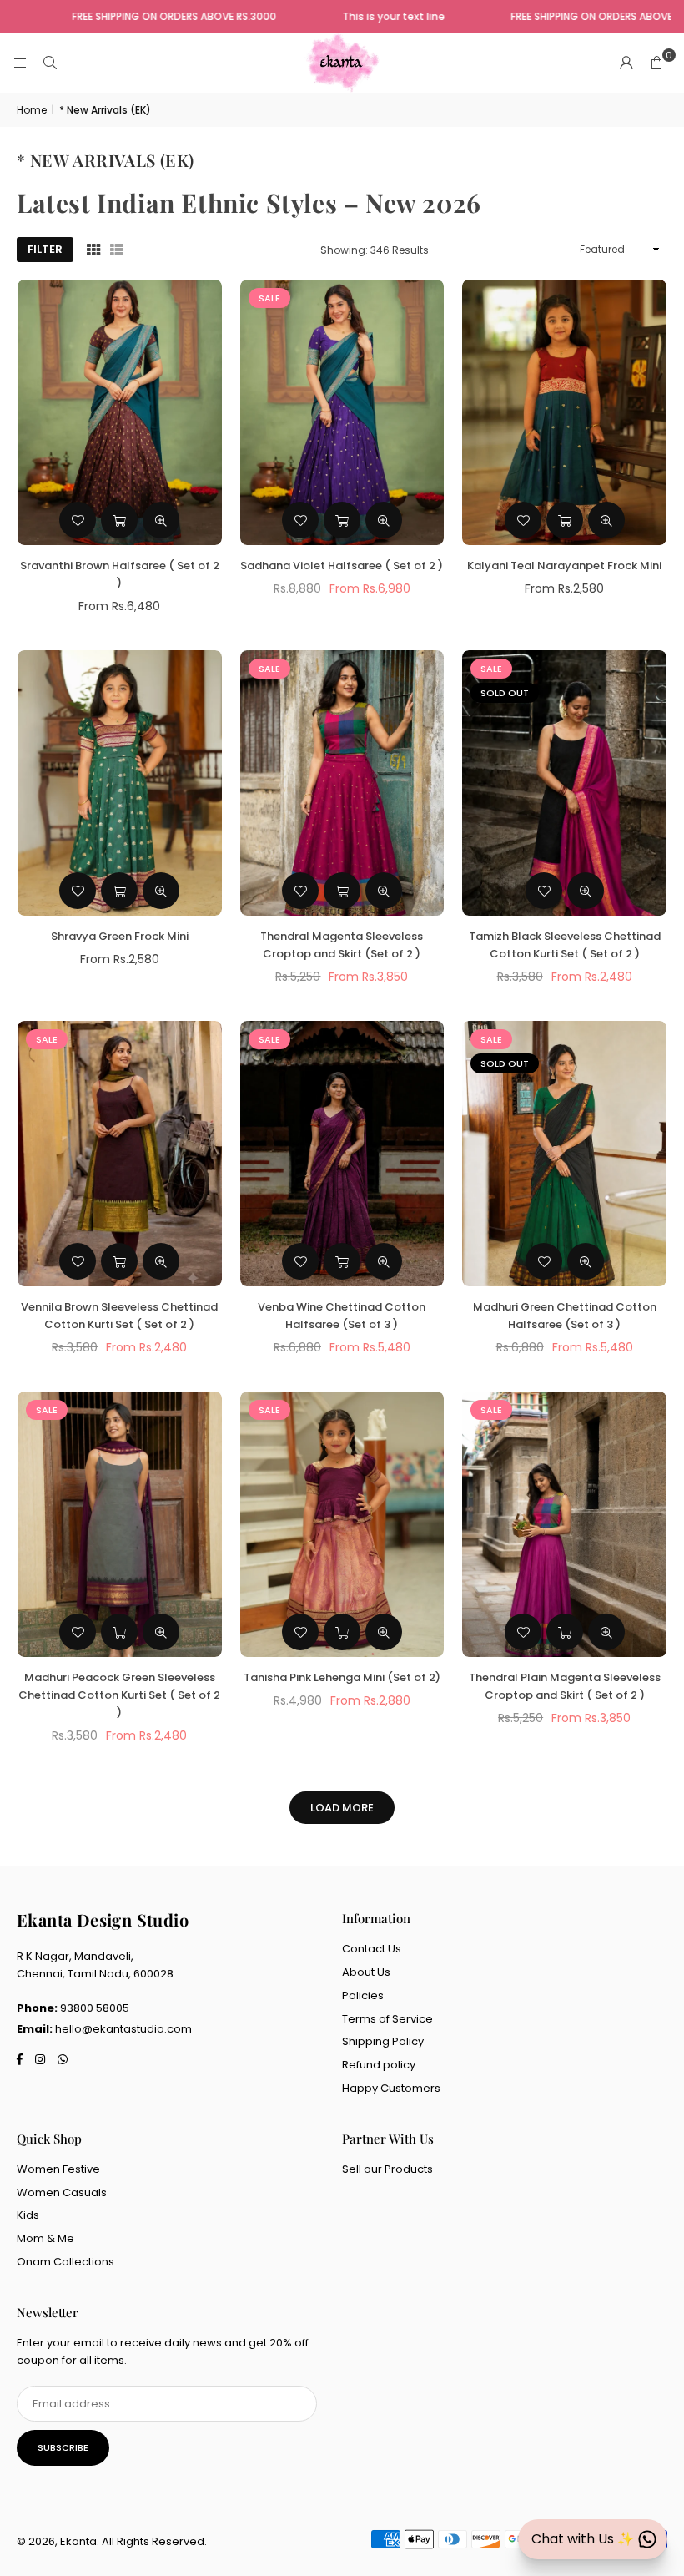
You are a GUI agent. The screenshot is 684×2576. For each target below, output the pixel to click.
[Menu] (20, 63)
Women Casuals (62, 2192)
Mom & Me (45, 2238)
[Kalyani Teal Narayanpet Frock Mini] (564, 412)
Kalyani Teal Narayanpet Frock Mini (564, 566)
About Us (366, 1972)
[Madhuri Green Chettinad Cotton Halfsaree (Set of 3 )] (564, 1154)
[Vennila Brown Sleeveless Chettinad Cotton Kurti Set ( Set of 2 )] (120, 1154)
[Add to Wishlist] (78, 520)
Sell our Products (387, 2169)
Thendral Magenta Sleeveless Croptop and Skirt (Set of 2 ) (342, 945)
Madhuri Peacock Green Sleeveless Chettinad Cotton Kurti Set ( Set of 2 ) (119, 1695)
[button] (656, 63)
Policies (363, 1995)
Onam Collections (65, 2262)
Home (32, 110)
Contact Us (372, 1949)
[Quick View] (161, 520)
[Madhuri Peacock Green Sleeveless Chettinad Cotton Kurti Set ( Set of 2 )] (120, 1524)
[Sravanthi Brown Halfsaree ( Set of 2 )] (120, 412)
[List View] (117, 250)
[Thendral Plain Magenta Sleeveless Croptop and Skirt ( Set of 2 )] (564, 1524)
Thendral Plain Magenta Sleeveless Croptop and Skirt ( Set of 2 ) (565, 1686)
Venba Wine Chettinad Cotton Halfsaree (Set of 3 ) (342, 1316)
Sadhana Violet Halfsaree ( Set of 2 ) (342, 566)
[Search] (50, 63)
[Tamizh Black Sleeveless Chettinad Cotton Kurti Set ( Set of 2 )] (564, 783)
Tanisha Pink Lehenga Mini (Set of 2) (342, 1677)
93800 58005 (95, 2008)
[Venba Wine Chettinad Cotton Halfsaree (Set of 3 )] (342, 1154)
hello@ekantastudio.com (123, 2029)
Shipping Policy (383, 2041)
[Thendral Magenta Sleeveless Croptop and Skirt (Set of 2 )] (342, 783)
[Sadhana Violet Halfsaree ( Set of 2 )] (342, 412)
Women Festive (58, 2169)
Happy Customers (391, 2088)
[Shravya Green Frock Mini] (120, 783)
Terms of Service (387, 2019)
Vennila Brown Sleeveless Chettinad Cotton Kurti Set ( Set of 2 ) (119, 1316)
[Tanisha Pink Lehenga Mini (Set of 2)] (342, 1524)
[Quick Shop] (119, 520)
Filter (45, 249)
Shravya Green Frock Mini (120, 936)
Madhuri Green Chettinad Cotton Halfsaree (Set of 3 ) (565, 1316)
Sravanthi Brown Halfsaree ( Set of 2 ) (120, 574)
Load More (342, 1808)
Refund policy (379, 2065)
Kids (28, 2215)
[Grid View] (93, 250)
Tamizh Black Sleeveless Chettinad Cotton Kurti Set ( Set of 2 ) (565, 945)
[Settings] (626, 63)
